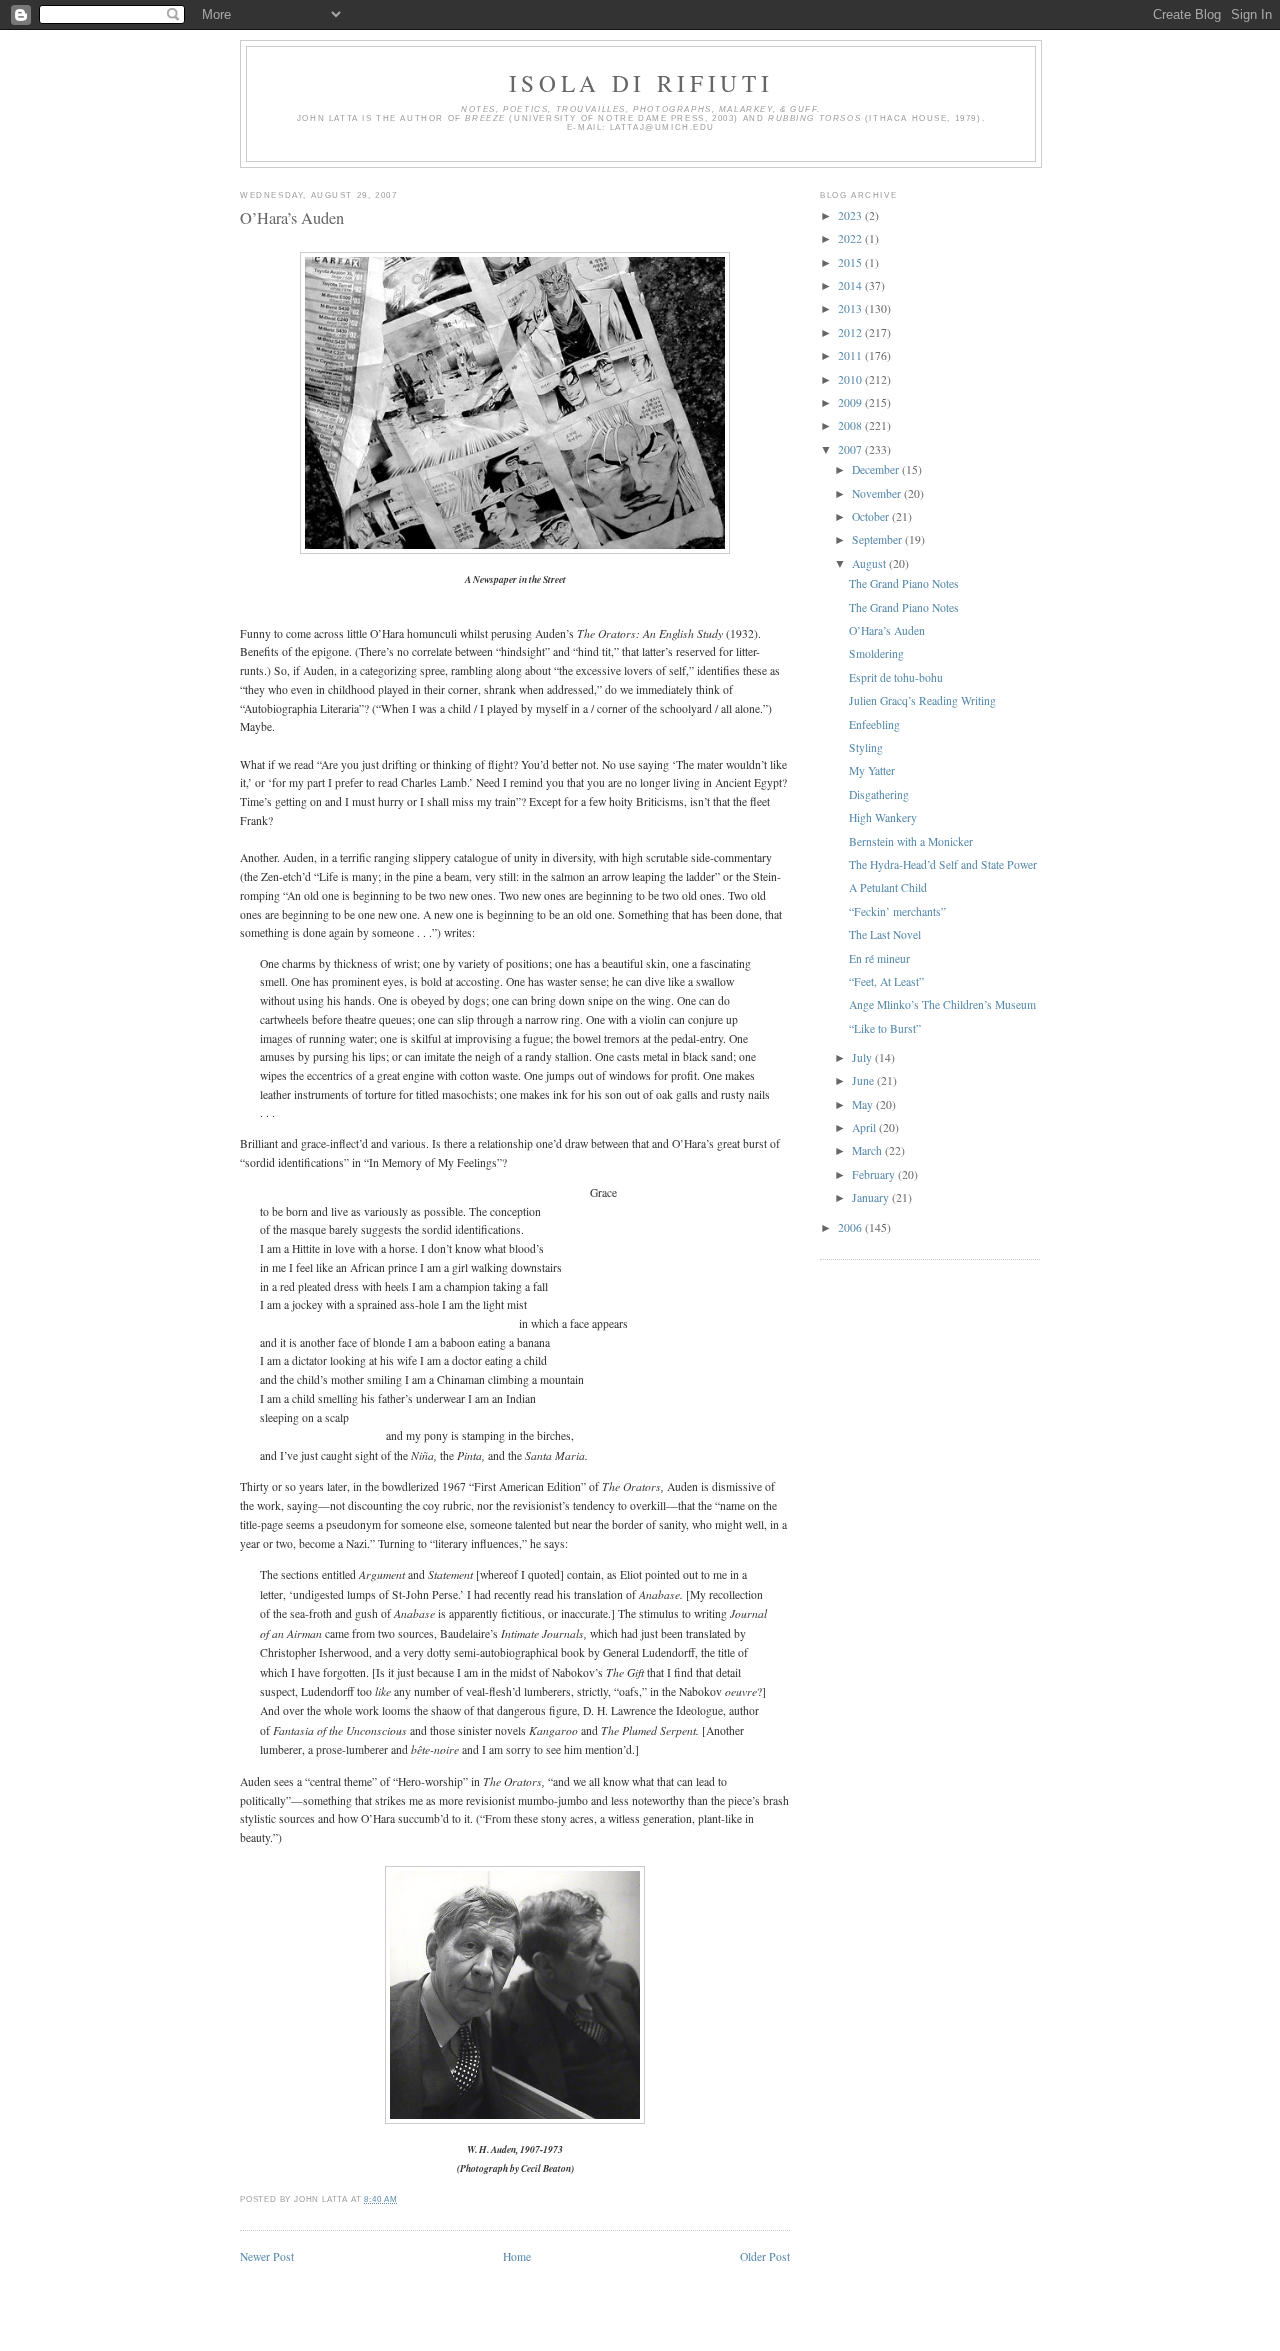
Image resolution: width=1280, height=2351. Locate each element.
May (864, 1104)
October (872, 516)
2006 (851, 1227)
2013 (851, 308)
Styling (866, 747)
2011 (851, 355)
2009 (851, 402)
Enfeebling (874, 724)
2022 (851, 238)
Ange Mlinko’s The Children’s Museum (942, 1004)
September (878, 539)
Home (517, 2256)
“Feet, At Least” (886, 981)
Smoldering (876, 653)
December (877, 469)
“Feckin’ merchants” (897, 911)
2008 (851, 425)
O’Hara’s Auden (292, 218)
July (863, 1057)
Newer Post (267, 2256)
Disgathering (879, 794)
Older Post (765, 2256)
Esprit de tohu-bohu (896, 677)
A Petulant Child (888, 887)
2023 (851, 215)
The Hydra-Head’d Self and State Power (943, 864)
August (870, 563)
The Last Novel (885, 934)
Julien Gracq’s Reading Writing (922, 700)
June (864, 1080)
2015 (851, 262)
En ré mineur (879, 958)
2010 (851, 379)
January (872, 1197)
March (868, 1150)
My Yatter (872, 770)
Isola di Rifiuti (641, 83)
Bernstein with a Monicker (911, 841)
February (875, 1174)
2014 (851, 285)
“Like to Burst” (885, 1028)
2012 (851, 332)
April (865, 1127)
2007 (851, 449)
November (878, 493)
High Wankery (883, 817)
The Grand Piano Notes (904, 583)
